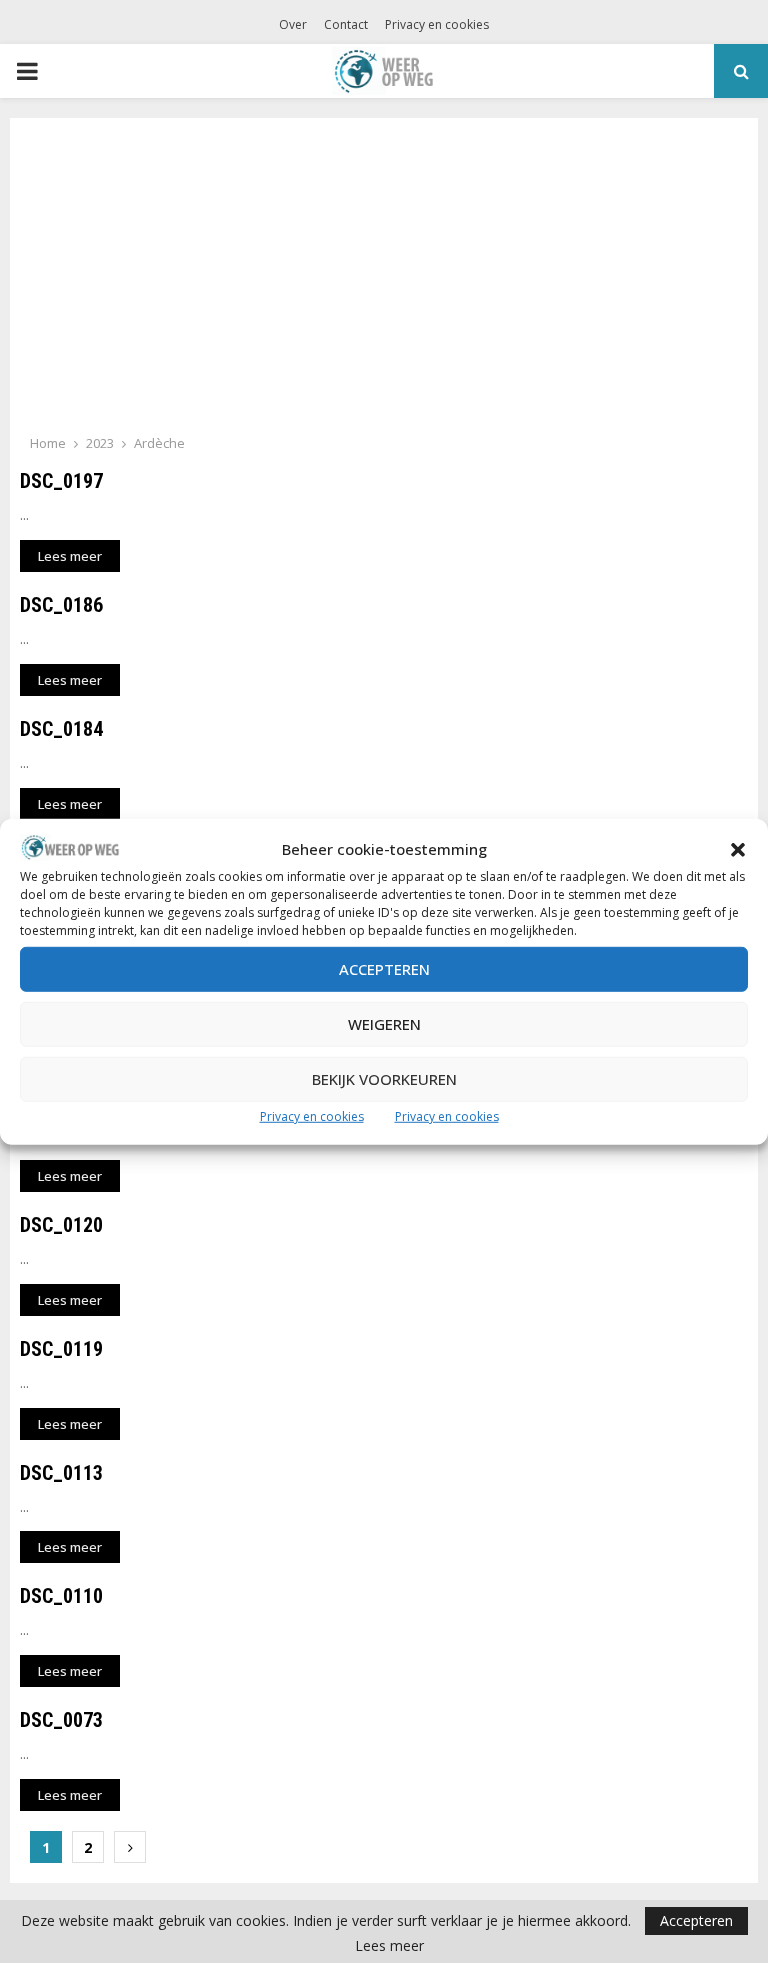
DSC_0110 (61, 1596)
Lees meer (389, 1946)
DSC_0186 (61, 605)
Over (293, 24)
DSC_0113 (61, 1473)
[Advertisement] (384, 282)
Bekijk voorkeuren (384, 1079)
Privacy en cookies (312, 1116)
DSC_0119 (61, 1349)
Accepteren (384, 969)
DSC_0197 (61, 481)
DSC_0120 (61, 1225)
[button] (738, 850)
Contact (346, 24)
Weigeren (384, 1024)
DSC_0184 (61, 729)
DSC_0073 (61, 1720)
